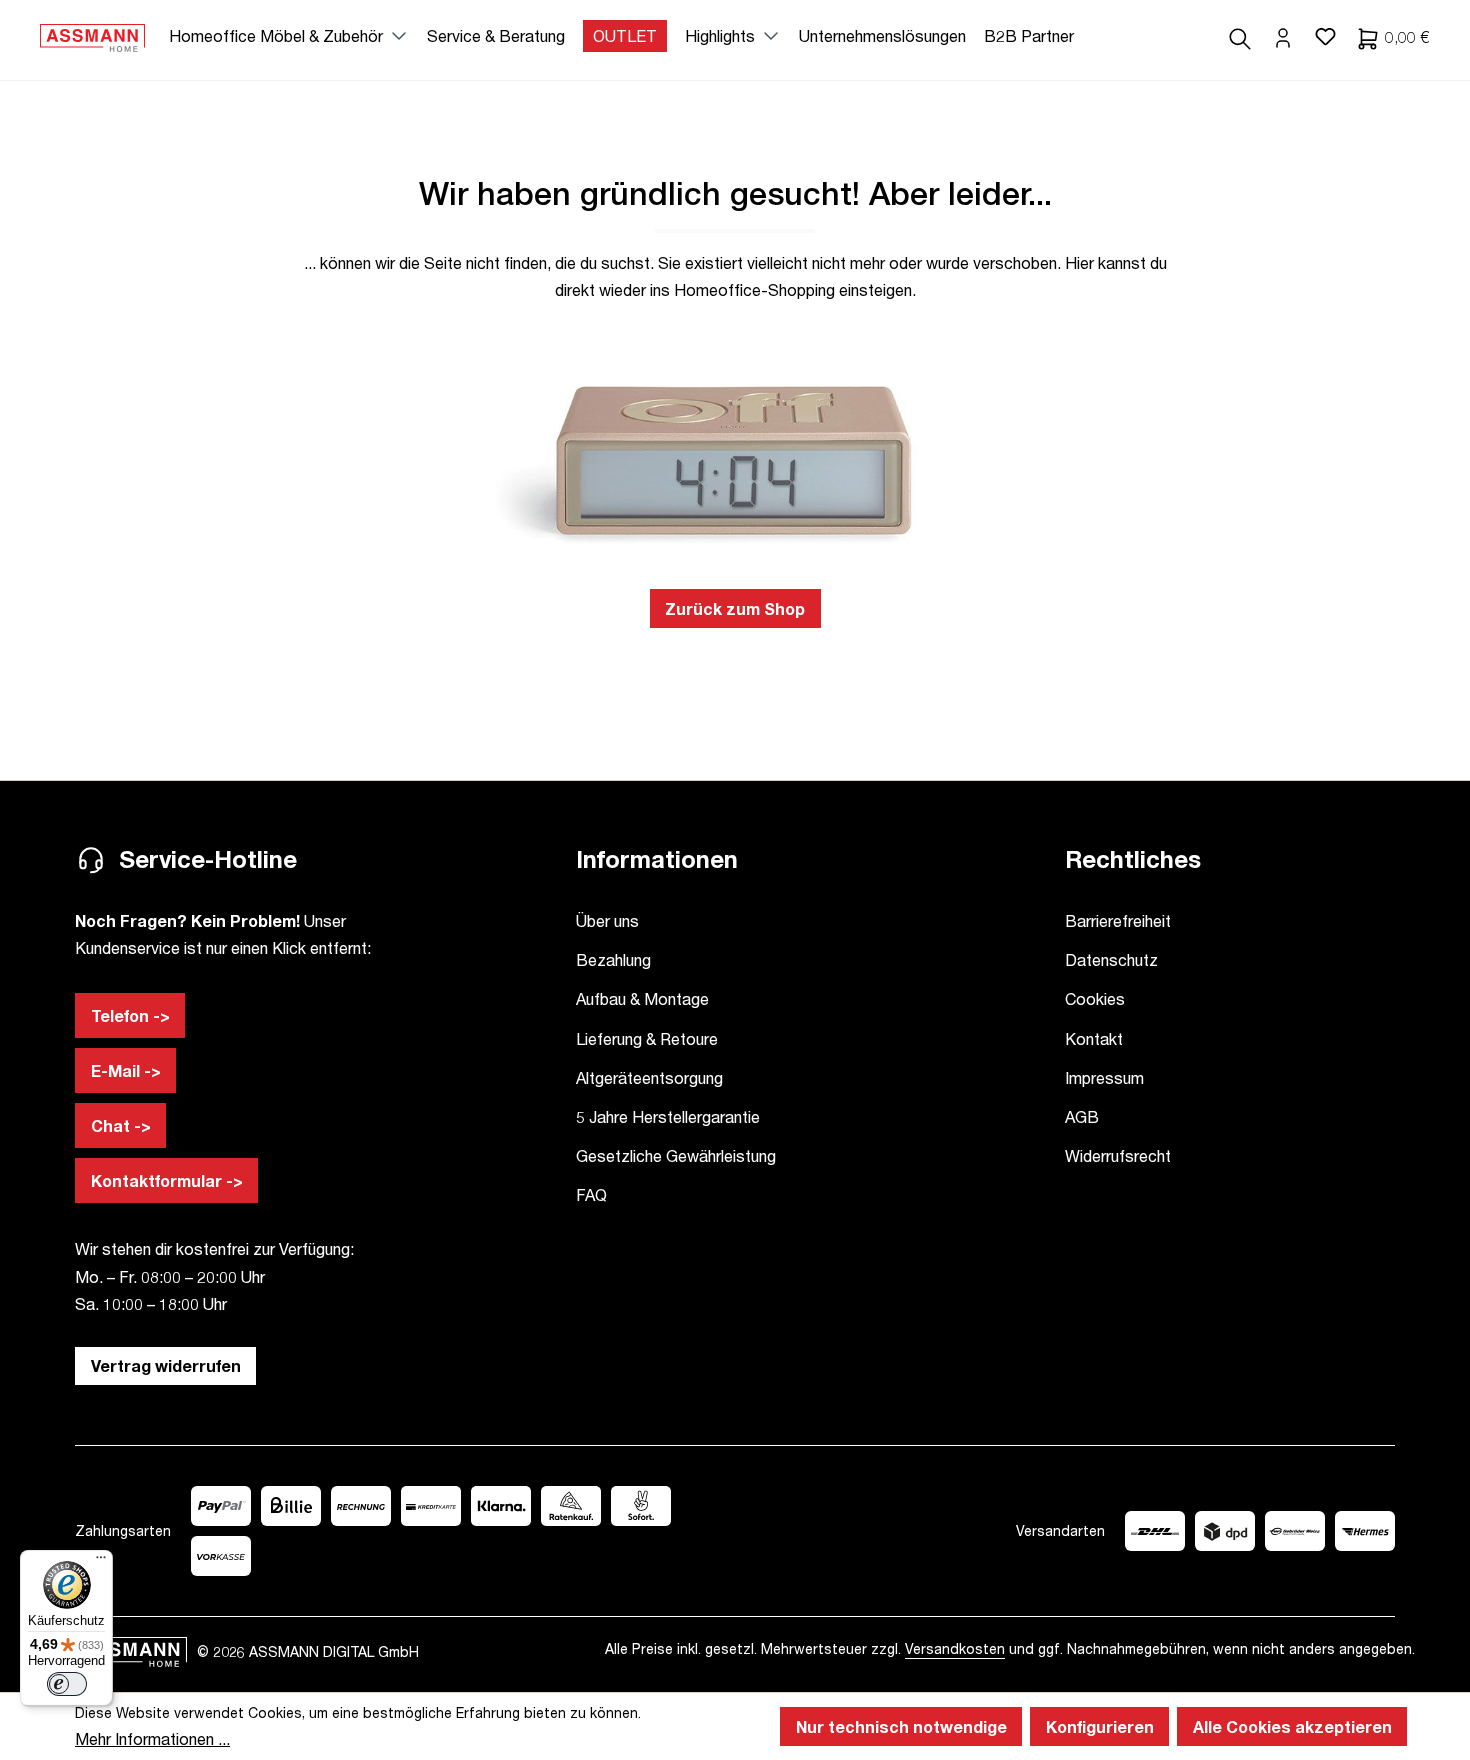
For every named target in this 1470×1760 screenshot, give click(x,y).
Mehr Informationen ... (152, 1738)
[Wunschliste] (1325, 36)
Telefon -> (130, 1015)
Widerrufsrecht (1118, 1155)
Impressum (1104, 1077)
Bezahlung (613, 959)
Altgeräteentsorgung (649, 1077)
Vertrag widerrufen (166, 1365)
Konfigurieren (1100, 1726)
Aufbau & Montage (642, 998)
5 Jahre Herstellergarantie (668, 1116)
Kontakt (1094, 1038)
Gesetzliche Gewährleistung (676, 1155)
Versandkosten (955, 1648)
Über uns (607, 920)
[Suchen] (1240, 36)
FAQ (591, 1194)
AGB (1082, 1116)
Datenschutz (1111, 959)
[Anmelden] (1283, 36)
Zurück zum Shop (735, 608)
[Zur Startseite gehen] (92, 36)
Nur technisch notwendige (901, 1726)
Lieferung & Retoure (647, 1038)
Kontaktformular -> (167, 1180)
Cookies (1095, 998)
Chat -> (121, 1125)
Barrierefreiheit (1118, 920)
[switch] (67, 1684)
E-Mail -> (126, 1070)
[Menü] (101, 1562)
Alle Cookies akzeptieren (1292, 1726)
